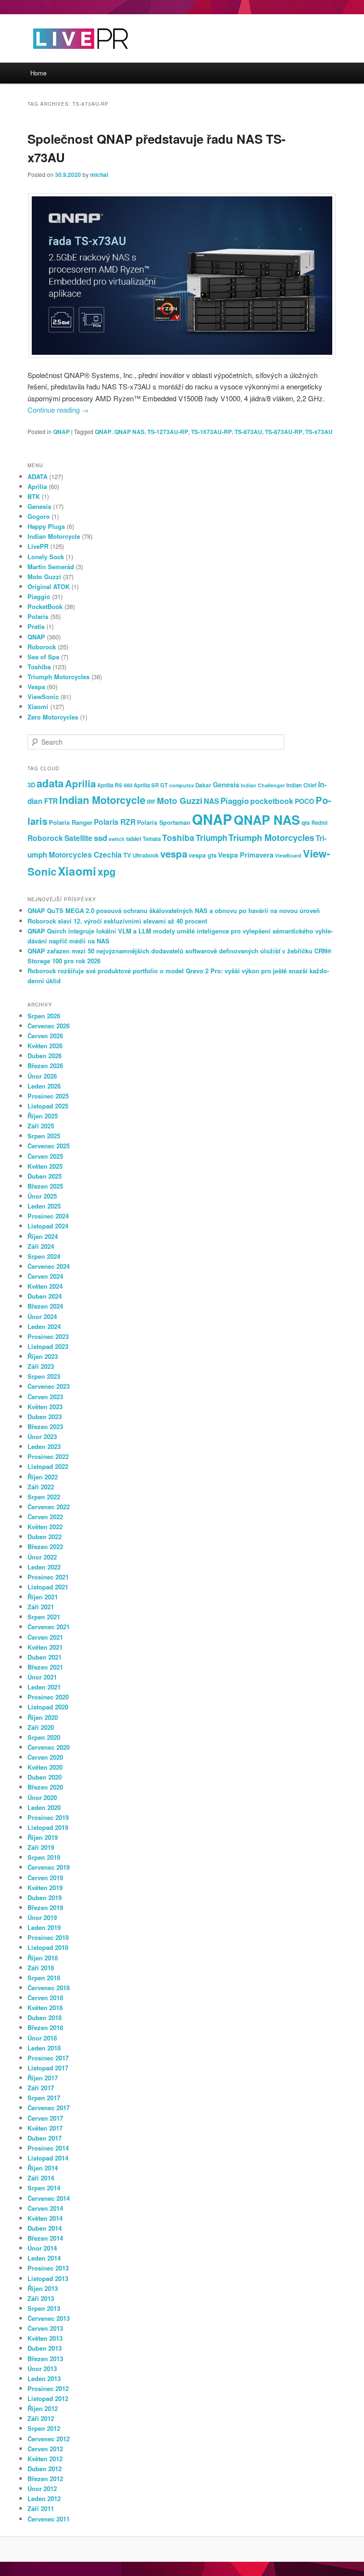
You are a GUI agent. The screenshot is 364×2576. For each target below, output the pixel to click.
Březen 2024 (45, 1306)
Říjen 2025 (43, 1116)
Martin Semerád (51, 567)
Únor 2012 (42, 2488)
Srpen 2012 (44, 2428)
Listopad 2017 (48, 2068)
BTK (34, 496)
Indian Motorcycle (54, 536)
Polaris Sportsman (164, 822)
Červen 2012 (45, 2449)
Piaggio (39, 596)
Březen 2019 (45, 1907)
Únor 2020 (42, 1797)
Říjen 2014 (43, 2168)
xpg (107, 871)
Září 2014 (41, 2178)
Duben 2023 (45, 1417)
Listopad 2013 (48, 2278)
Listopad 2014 (48, 2158)
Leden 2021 (44, 1687)
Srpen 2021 (44, 1617)
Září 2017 (41, 2088)
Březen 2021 (45, 1667)
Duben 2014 (45, 2228)
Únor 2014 (42, 2248)
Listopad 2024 (48, 1226)
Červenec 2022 (49, 1507)
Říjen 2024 (43, 1236)
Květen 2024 (45, 1286)
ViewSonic (43, 697)
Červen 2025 (45, 1156)
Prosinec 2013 (48, 2268)
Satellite (78, 838)
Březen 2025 (45, 1186)
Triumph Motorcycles (59, 677)
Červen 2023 (45, 1397)
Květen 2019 (45, 1888)
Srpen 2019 (44, 1857)
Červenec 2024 (49, 1266)
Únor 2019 (42, 1917)
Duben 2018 (45, 2017)
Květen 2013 (45, 2338)
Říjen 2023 (43, 1356)
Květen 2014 (45, 2218)
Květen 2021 (45, 1647)
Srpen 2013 (44, 2308)
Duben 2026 (45, 1056)
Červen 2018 (45, 1998)
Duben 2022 (45, 1537)
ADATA (37, 476)
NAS (211, 801)
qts (306, 822)
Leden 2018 (44, 2048)
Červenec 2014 (49, 2198)
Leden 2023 (44, 1446)
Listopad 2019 (48, 1827)
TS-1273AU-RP (168, 432)
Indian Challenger (263, 785)
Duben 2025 (45, 1176)
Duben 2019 (45, 1897)
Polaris (38, 616)
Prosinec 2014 (48, 2148)
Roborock (42, 647)
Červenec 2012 (49, 2439)
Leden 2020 (44, 1807)
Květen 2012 (45, 2459)
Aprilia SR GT (151, 785)
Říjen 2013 (43, 2288)
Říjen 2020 (43, 1717)
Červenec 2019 (49, 1867)
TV (127, 855)
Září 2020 (41, 1727)
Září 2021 (41, 1607)
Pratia (36, 626)
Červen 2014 (45, 2208)
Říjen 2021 (43, 1597)
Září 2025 (41, 1126)
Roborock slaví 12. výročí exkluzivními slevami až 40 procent (117, 921)
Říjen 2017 (43, 2078)
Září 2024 (41, 1246)
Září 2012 (41, 2418)
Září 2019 (41, 1847)
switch (117, 839)
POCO (305, 801)
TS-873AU (248, 432)
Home (38, 73)
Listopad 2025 (48, 1106)
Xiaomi (38, 706)
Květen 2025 (45, 1166)
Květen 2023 (45, 1407)
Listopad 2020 (48, 1707)
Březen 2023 (45, 1426)
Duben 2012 (45, 2469)
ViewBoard (288, 855)
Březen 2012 (45, 2479)
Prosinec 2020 (48, 1697)
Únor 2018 (42, 2038)
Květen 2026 (45, 1046)
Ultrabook (146, 855)
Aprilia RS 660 (115, 785)
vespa (174, 854)
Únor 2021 (42, 1677)
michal (99, 175)
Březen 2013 (45, 2359)
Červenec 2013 (49, 2318)
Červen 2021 (45, 1637)
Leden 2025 (44, 1206)
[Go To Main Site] (64, 57)
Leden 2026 (44, 1086)
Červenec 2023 (49, 1386)
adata (50, 783)
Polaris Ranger (71, 822)
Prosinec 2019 (48, 1817)
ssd (100, 838)
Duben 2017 (45, 2138)
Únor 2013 (42, 2368)
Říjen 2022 (43, 1477)
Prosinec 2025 (48, 1096)
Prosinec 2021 (48, 1577)
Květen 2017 (45, 2128)
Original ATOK (49, 586)
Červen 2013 (45, 2328)
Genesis (39, 506)
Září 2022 (41, 1487)
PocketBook (45, 606)
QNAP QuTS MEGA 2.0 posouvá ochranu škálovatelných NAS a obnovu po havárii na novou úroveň (174, 910)
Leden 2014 (44, 2258)
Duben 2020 (45, 1777)
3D (31, 785)
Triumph (211, 838)
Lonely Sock (46, 557)
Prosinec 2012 (48, 2388)
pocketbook (272, 801)
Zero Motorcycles (53, 717)
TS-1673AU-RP (211, 432)
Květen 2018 (45, 2008)
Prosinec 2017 (48, 2058)
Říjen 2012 (43, 2408)
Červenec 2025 (49, 1146)
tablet (134, 839)
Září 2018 (41, 1968)
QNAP (61, 432)
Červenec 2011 (49, 2519)
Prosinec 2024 (48, 1216)
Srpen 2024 (44, 1256)
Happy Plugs (46, 526)
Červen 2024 (45, 1276)
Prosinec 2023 (48, 1336)
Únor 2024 (42, 1316)
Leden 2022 (44, 1567)
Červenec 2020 (49, 1747)
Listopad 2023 (48, 1346)
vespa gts (203, 855)
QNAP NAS (129, 432)
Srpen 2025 (44, 1136)
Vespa (36, 687)
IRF (151, 802)
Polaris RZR (115, 822)
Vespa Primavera (246, 855)
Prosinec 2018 (48, 1937)
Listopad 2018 (48, 1947)
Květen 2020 (45, 1767)
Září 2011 (41, 2508)
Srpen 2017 (44, 2098)
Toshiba (39, 667)
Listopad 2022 (48, 1466)
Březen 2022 (45, 1547)
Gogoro (39, 516)
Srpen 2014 (44, 2188)
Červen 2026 (45, 1036)
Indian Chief (301, 785)
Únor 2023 (42, 1436)
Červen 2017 (45, 2118)
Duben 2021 (45, 1657)
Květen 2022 (45, 1527)
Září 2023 (41, 1366)
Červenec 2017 (49, 2108)
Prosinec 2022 (48, 1456)
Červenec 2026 (49, 1026)
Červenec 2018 (49, 1988)
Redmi (319, 822)
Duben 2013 (45, 2348)
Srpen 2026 (44, 1016)
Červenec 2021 (49, 1627)
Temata (152, 839)
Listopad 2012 (48, 2398)
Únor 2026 (42, 1076)
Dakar (203, 785)
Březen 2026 (45, 1066)
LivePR (38, 546)
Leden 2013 (44, 2378)
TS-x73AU (319, 432)
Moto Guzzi (44, 577)
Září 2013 (41, 2298)
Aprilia (37, 486)
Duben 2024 (45, 1296)
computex (182, 785)
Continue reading (58, 410)
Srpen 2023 (44, 1376)
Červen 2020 (45, 1757)
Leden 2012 (44, 2498)
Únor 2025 (42, 1196)
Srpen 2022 (44, 1497)
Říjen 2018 (43, 1958)
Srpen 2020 (44, 1737)
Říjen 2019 (43, 1837)
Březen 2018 (45, 2027)
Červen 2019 (45, 1878)
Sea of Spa (43, 657)
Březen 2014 (45, 2238)
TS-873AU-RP (284, 432)
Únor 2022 (42, 1557)
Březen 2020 (45, 1787)
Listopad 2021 (48, 1587)
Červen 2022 (45, 1517)
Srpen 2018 (44, 1978)
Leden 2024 (44, 1326)
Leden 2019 (44, 1927)
